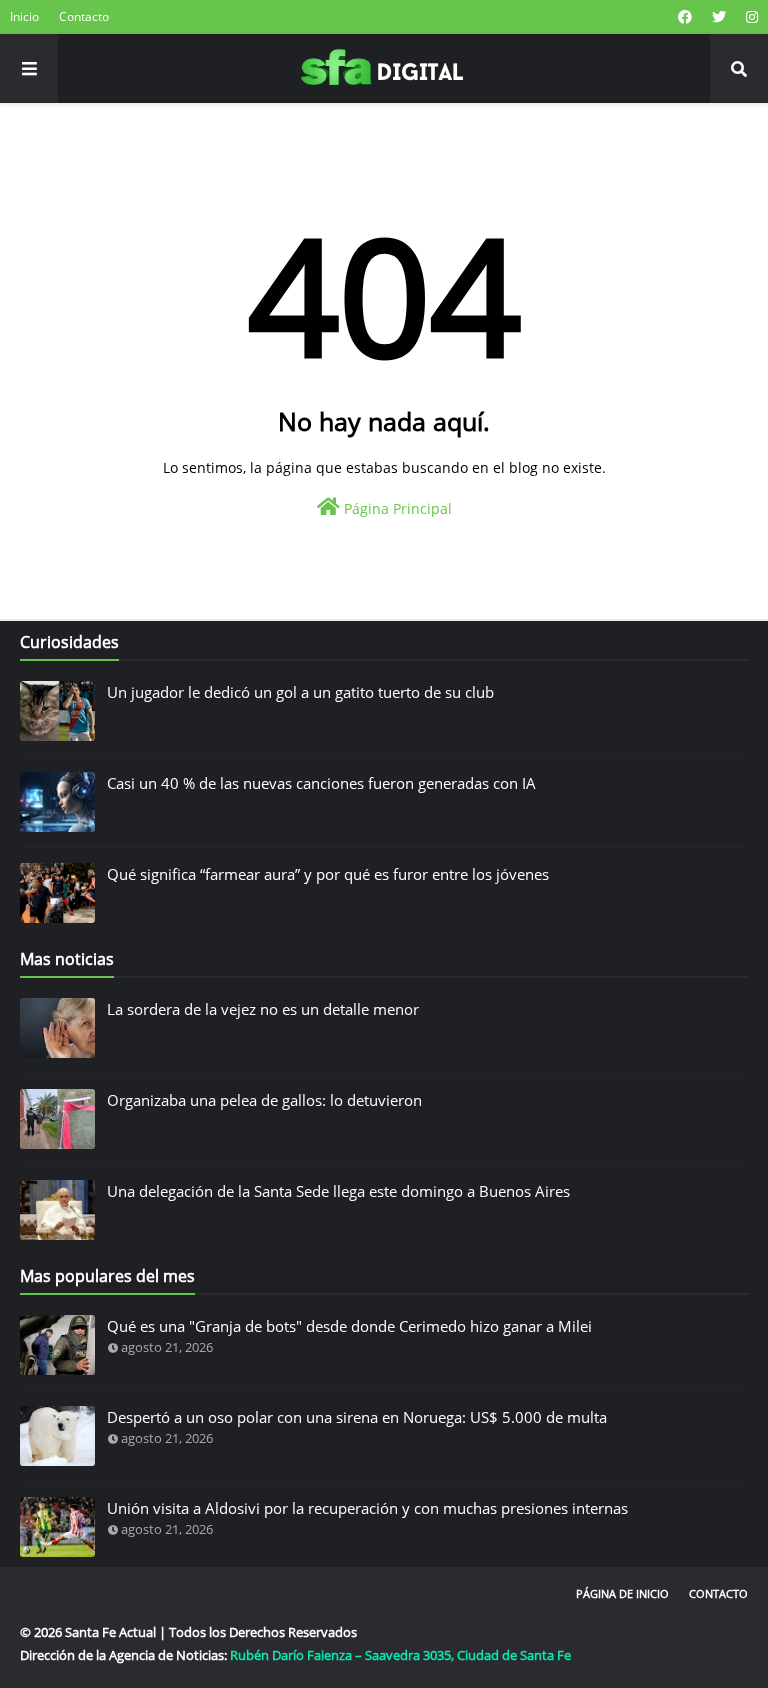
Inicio (24, 16)
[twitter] (719, 17)
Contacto (84, 16)
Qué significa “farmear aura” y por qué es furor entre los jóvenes (328, 874)
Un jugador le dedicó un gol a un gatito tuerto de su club (300, 692)
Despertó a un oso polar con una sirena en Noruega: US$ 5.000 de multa (357, 1417)
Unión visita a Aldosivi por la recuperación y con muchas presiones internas (367, 1508)
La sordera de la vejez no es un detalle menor (263, 1009)
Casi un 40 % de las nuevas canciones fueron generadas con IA (321, 783)
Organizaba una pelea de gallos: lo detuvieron (264, 1100)
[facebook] (685, 17)
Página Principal (396, 508)
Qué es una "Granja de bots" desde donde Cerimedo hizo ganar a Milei (349, 1326)
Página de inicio (622, 1593)
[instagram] (749, 17)
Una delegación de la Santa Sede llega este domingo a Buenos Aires (338, 1191)
